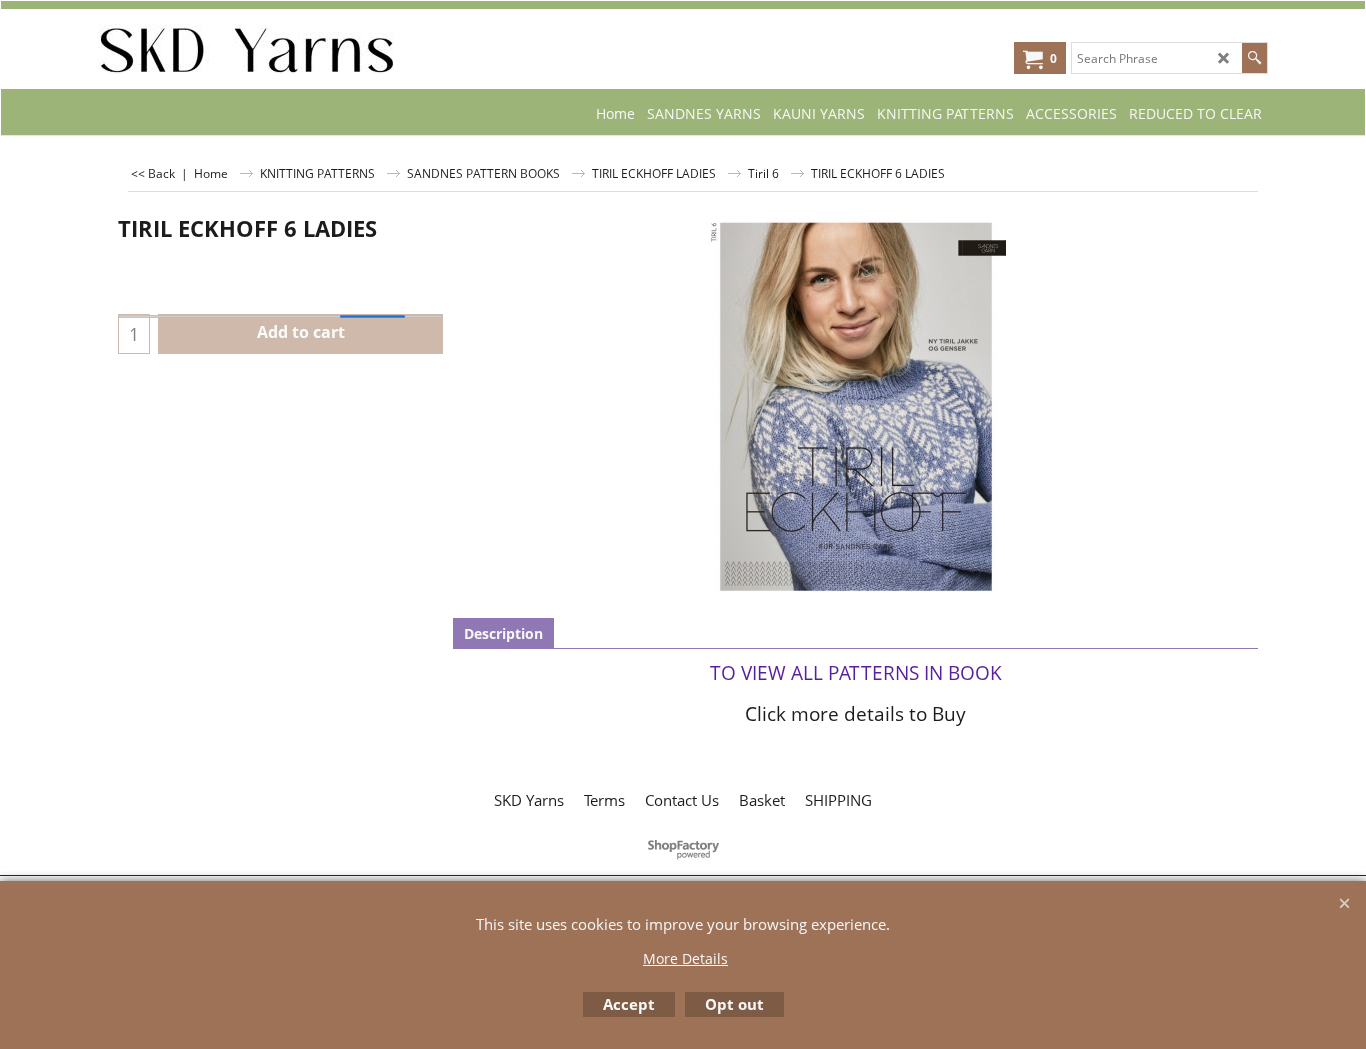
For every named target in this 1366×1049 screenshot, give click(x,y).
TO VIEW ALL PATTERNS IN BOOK (856, 672)
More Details (685, 958)
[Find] (1254, 58)
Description (503, 633)
